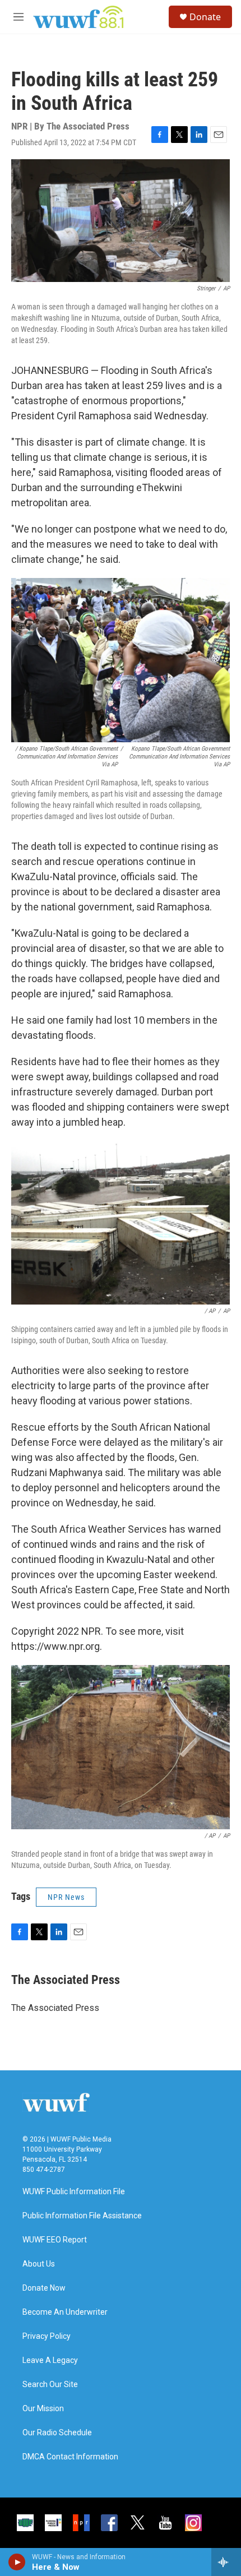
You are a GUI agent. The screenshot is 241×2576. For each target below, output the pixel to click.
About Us (39, 2264)
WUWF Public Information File (74, 2192)
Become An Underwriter (65, 2312)
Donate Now (44, 2288)
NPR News (66, 1897)
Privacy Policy (47, 2336)
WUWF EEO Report (55, 2240)
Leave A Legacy (50, 2360)
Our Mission (43, 2409)
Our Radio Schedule (57, 2433)
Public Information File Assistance (82, 2216)
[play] (17, 2562)
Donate (205, 17)
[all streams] (226, 2562)
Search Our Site (50, 2385)
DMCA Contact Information (70, 2457)
